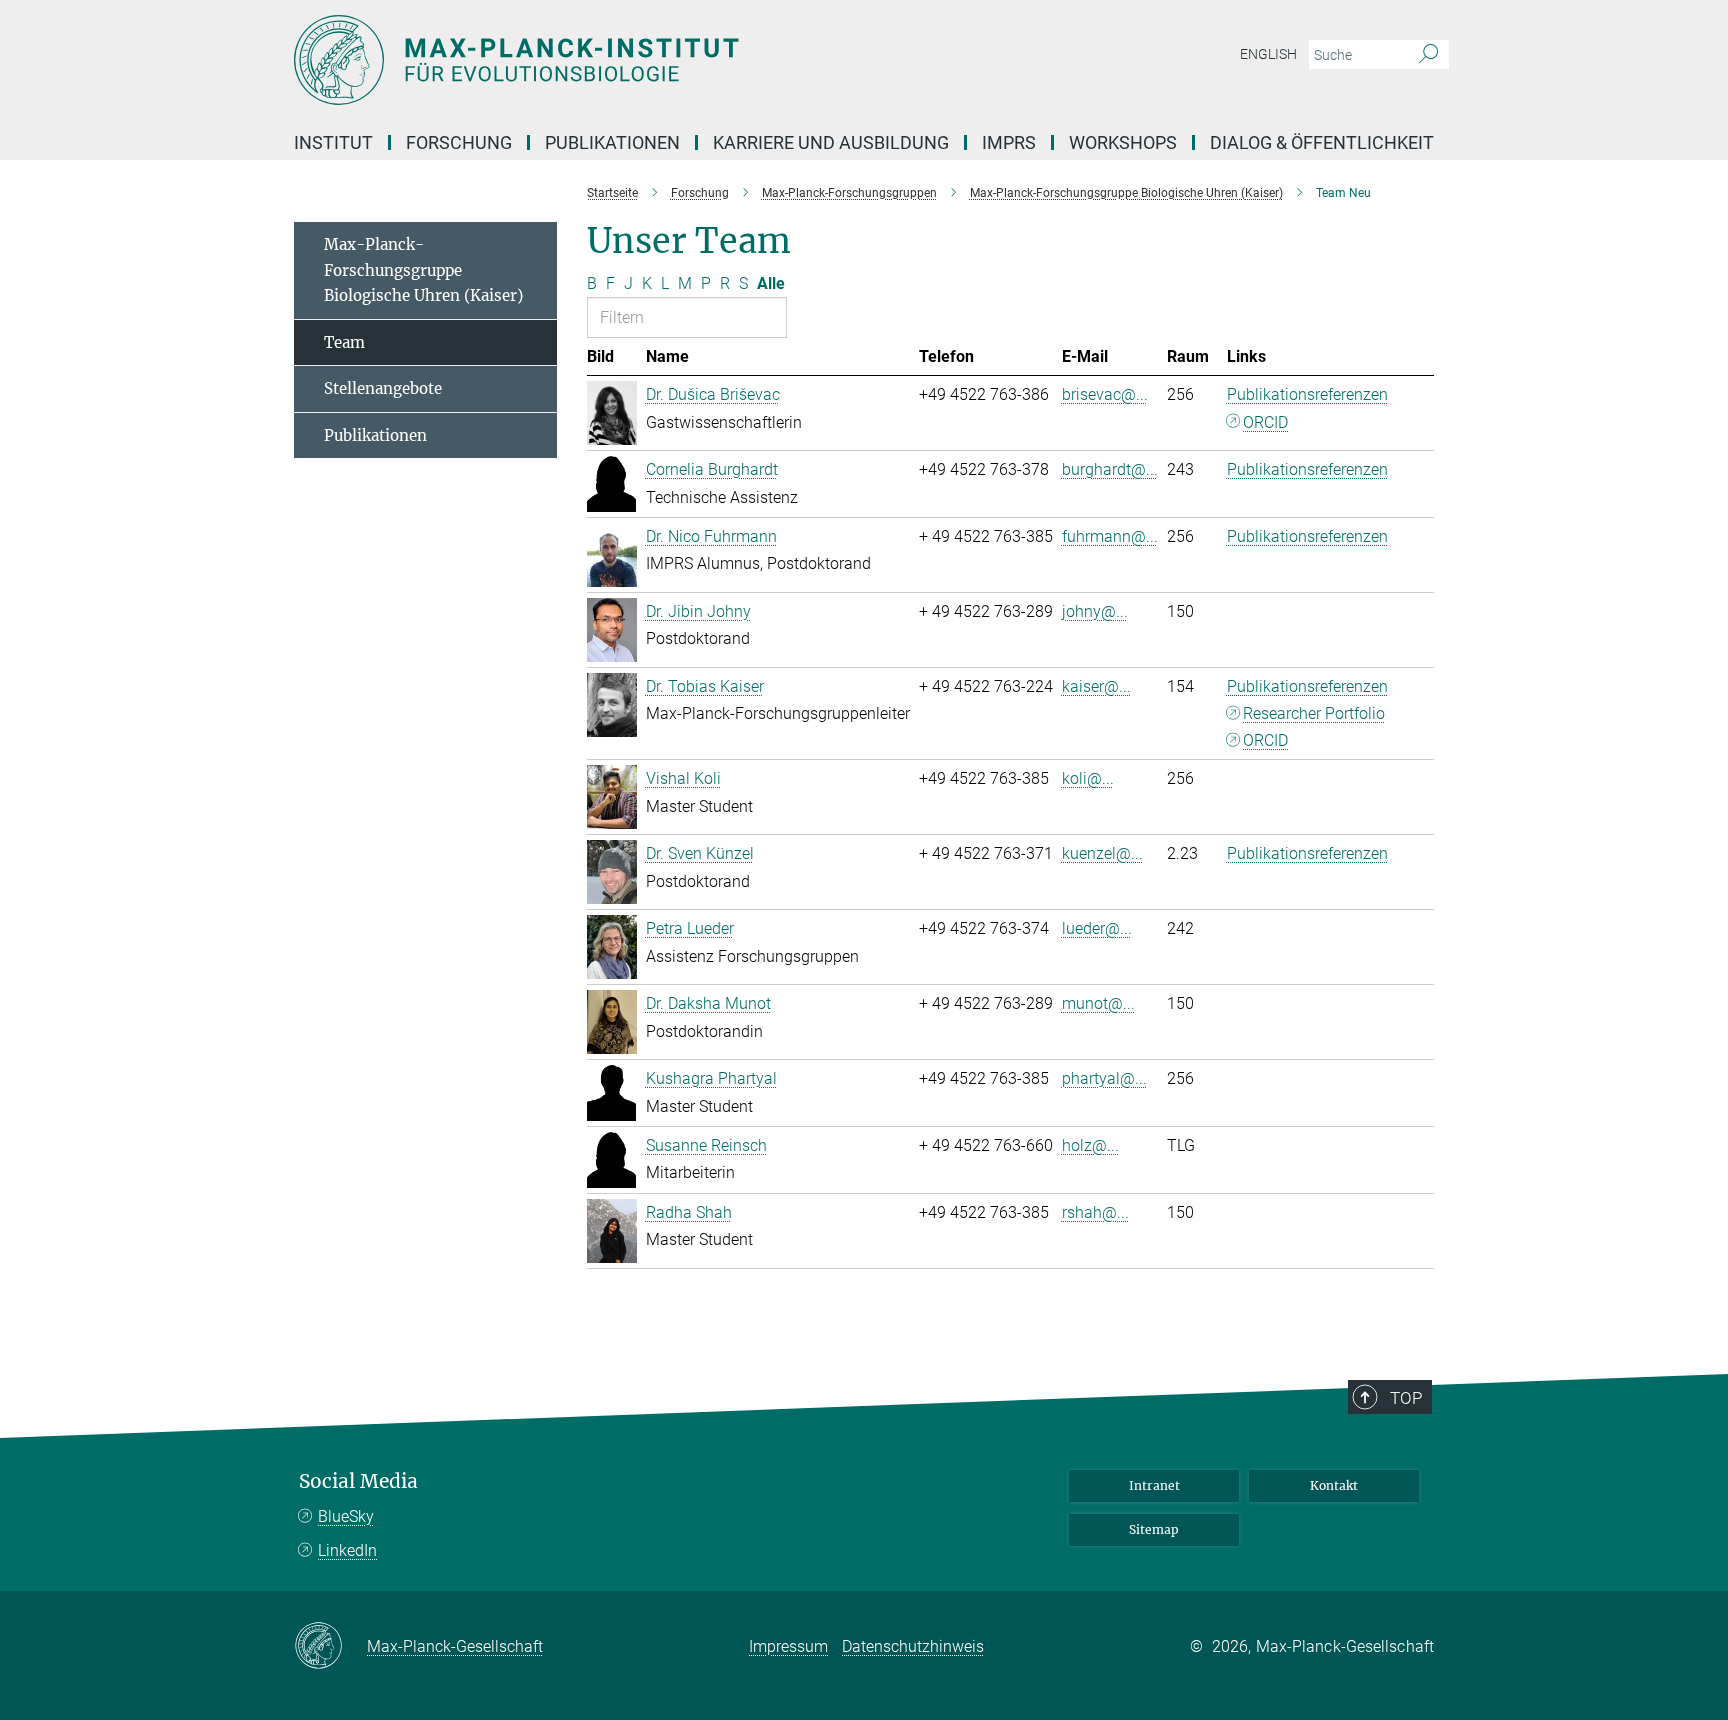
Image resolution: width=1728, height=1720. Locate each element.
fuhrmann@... (1110, 536)
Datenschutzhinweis (913, 1646)
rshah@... (1095, 1212)
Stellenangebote (383, 388)
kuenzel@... (1102, 853)
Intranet (1154, 1485)
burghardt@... (1110, 469)
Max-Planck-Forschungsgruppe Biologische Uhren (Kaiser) (423, 270)
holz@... (1090, 1145)
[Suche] (1428, 55)
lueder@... (1097, 928)
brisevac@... (1105, 394)
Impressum (788, 1646)
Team (344, 342)
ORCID (1265, 422)
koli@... (1088, 778)
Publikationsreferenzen (1307, 394)
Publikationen (375, 435)
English (1268, 54)
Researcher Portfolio (1314, 713)
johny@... (1095, 611)
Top (1406, 1398)
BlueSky (346, 1516)
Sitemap (1154, 1529)
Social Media (358, 1481)
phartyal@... (1104, 1078)
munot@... (1098, 1003)
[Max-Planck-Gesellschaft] (330, 1647)
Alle (771, 283)
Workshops (1123, 142)
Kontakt (1334, 1485)
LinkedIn (347, 1550)
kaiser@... (1096, 686)
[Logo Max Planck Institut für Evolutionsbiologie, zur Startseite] (669, 60)
